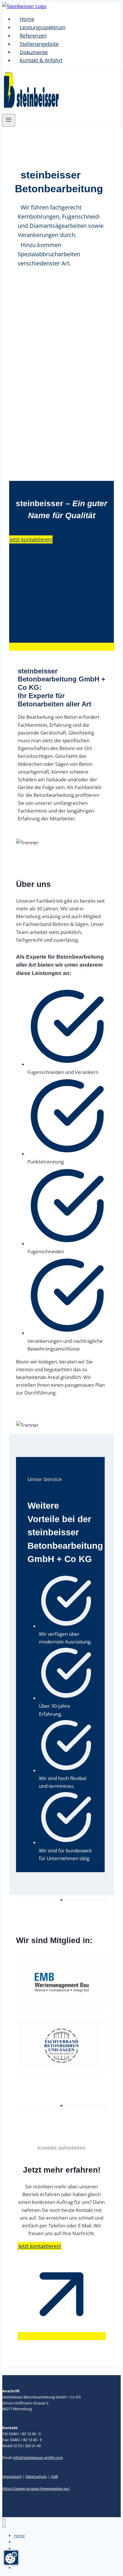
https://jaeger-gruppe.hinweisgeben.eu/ (36, 2488)
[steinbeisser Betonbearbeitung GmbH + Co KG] (24, 6)
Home (27, 19)
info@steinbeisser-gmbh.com (38, 2458)
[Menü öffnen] (9, 120)
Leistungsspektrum (43, 27)
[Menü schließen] (4, 2523)
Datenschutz (36, 2476)
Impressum (12, 2476)
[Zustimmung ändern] (11, 2558)
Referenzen (33, 36)
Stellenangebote (39, 44)
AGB (54, 2476)
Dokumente (34, 52)
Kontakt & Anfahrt (41, 60)
